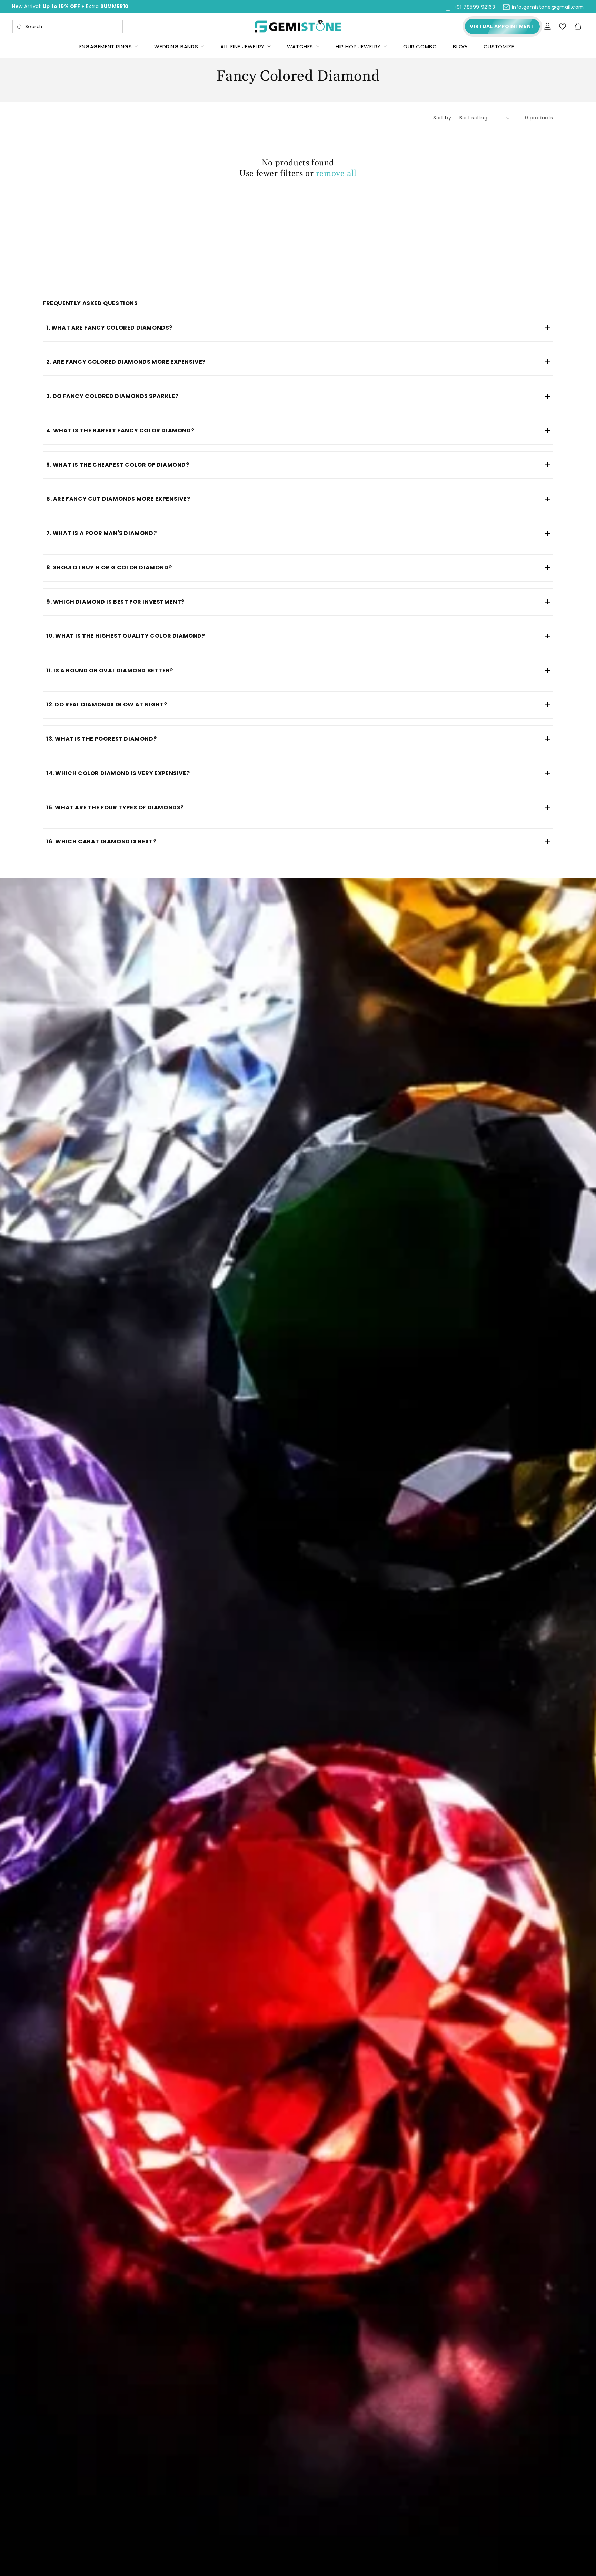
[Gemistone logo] (298, 26)
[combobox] (68, 26)
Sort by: (443, 118)
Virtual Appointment (502, 26)
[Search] (20, 27)
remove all (336, 174)
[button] (578, 27)
